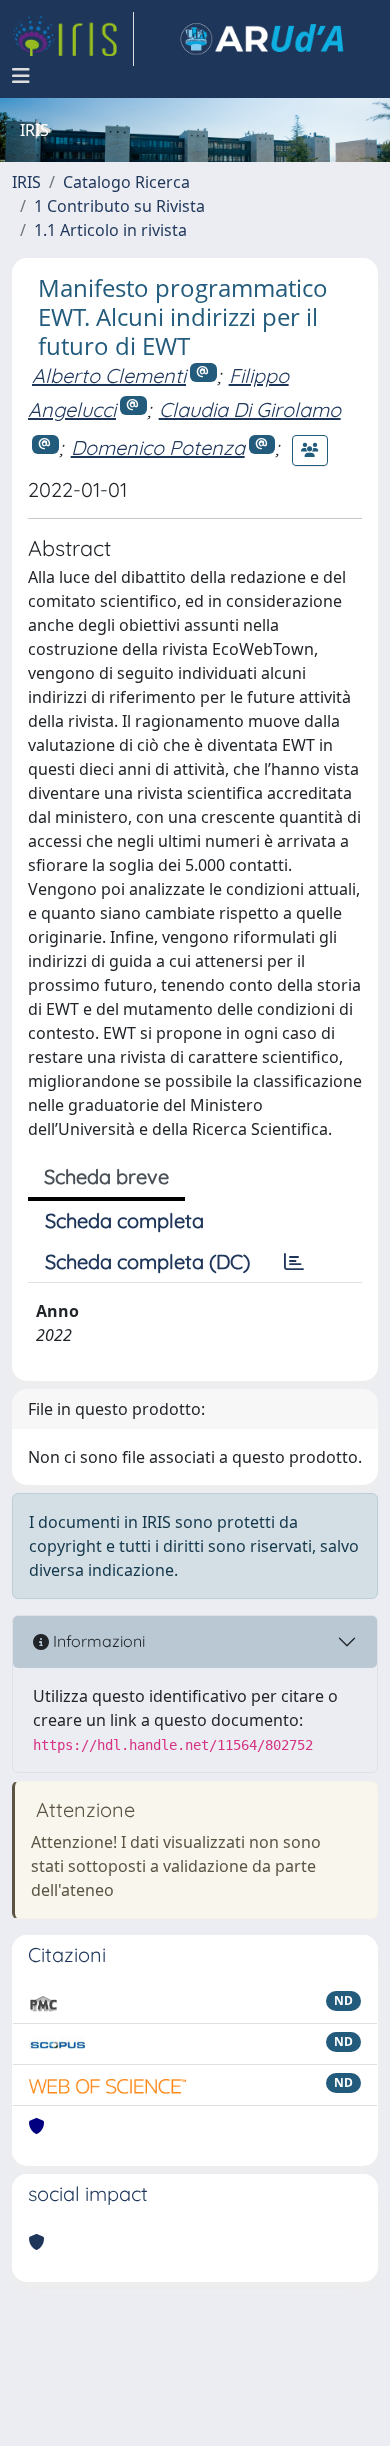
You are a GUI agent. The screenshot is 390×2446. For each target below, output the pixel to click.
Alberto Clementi (109, 375)
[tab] (294, 1262)
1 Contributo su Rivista (119, 206)
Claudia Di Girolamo (250, 409)
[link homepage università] (262, 39)
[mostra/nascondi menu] (21, 76)
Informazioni (97, 1641)
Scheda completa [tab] (124, 1220)
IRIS (26, 182)
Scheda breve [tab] (106, 1176)
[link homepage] (73, 39)
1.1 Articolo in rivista (110, 230)
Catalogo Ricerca (126, 182)
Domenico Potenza (158, 447)
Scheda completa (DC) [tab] (147, 1261)
